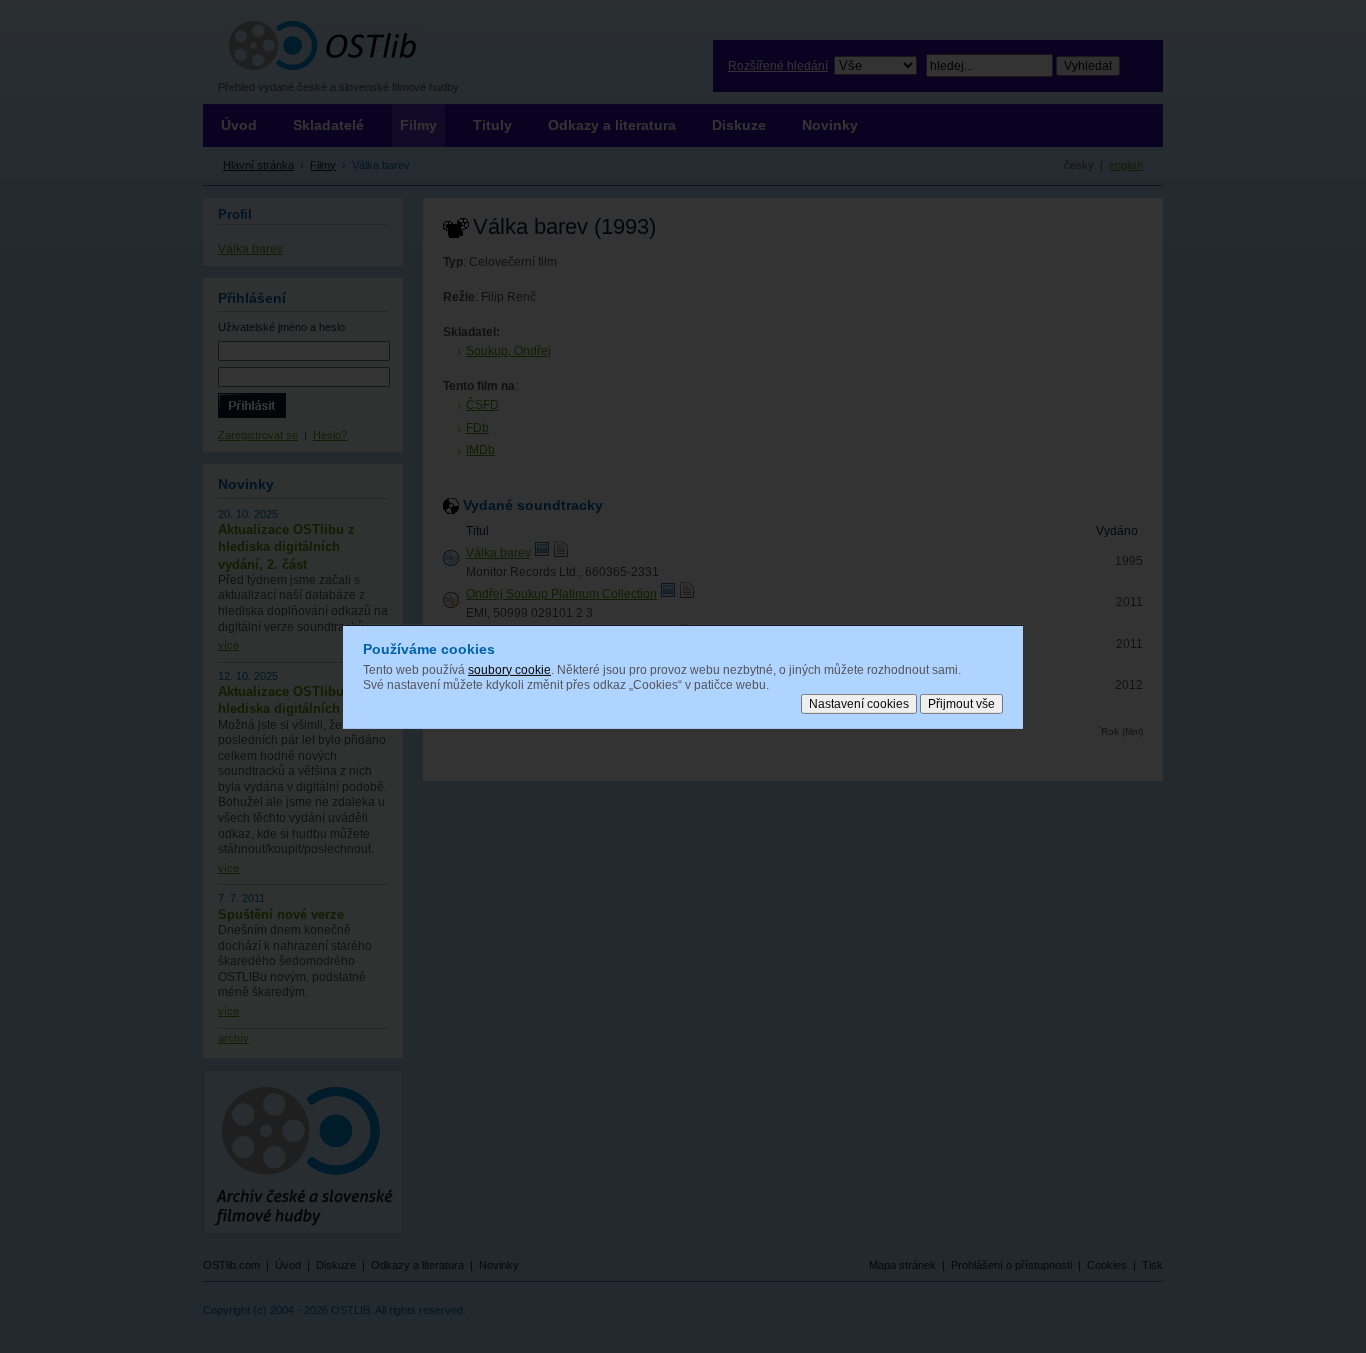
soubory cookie (509, 669)
